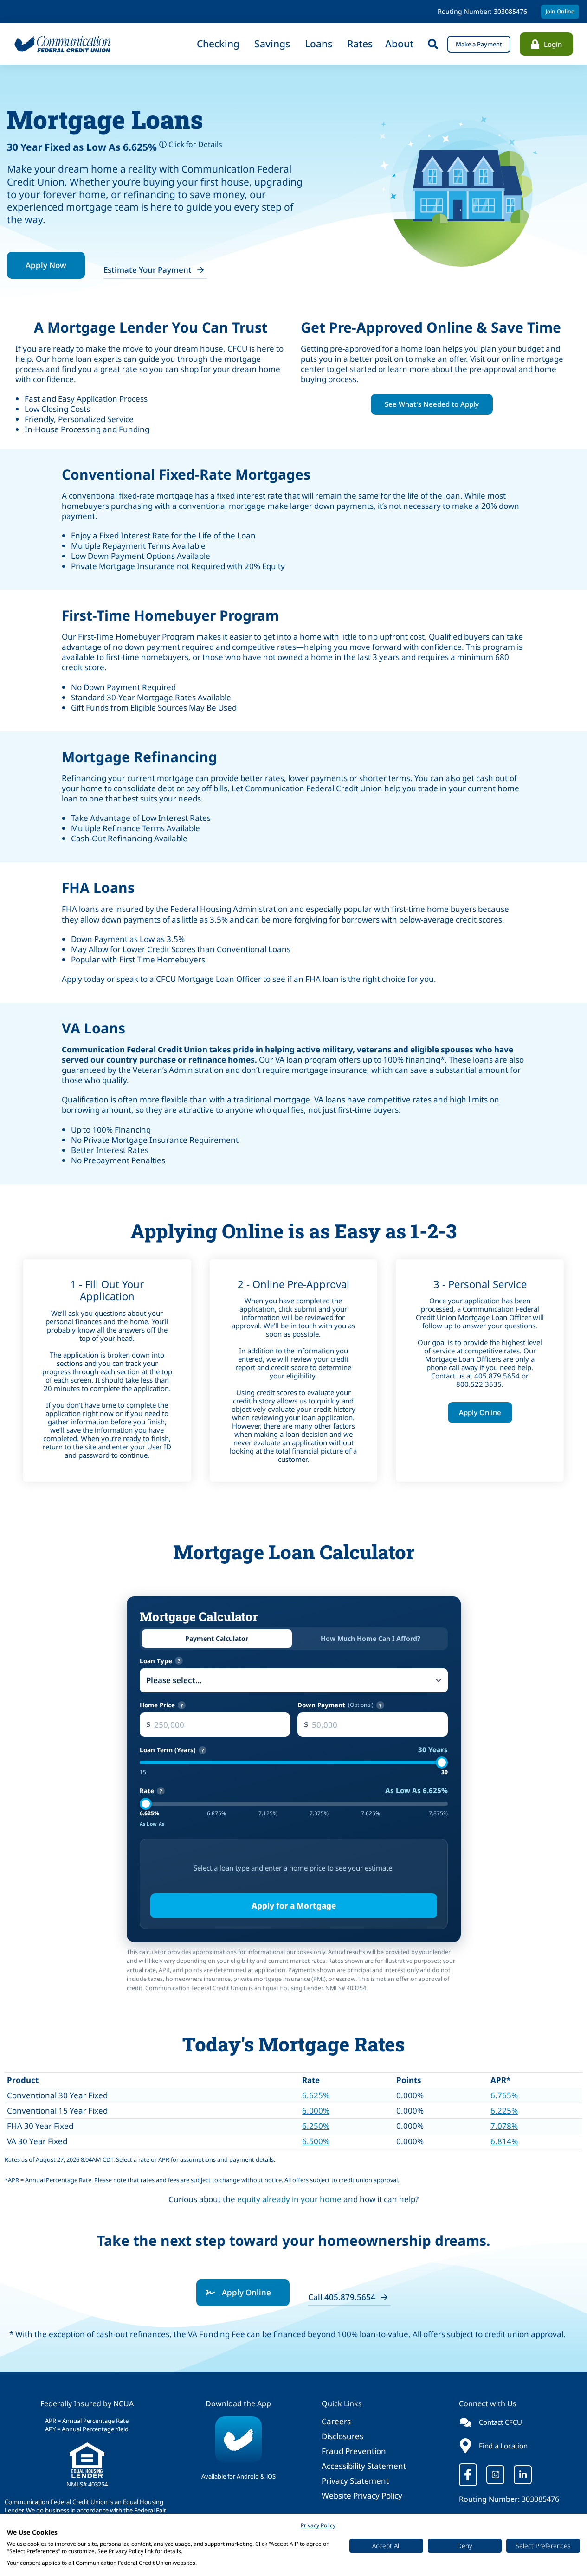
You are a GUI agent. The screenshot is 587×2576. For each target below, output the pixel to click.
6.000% (316, 2111)
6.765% (504, 2095)
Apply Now (46, 265)
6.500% (316, 2141)
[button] (433, 44)
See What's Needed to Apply (432, 404)
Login (553, 44)
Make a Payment (479, 44)
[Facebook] (468, 2475)
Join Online (560, 11)
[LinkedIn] (523, 2475)
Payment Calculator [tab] (217, 1638)
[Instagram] (495, 2475)
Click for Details (191, 144)
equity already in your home (289, 2199)
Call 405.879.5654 (342, 2297)
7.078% (504, 2126)
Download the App (238, 2403)
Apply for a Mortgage (294, 1906)
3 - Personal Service (480, 1284)
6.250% (316, 2126)
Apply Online (480, 1412)
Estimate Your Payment (148, 270)
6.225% (504, 2111)
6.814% (504, 2141)
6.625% (316, 2095)
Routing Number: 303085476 (509, 2499)
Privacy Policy (318, 2525)
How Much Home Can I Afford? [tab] (371, 1638)
